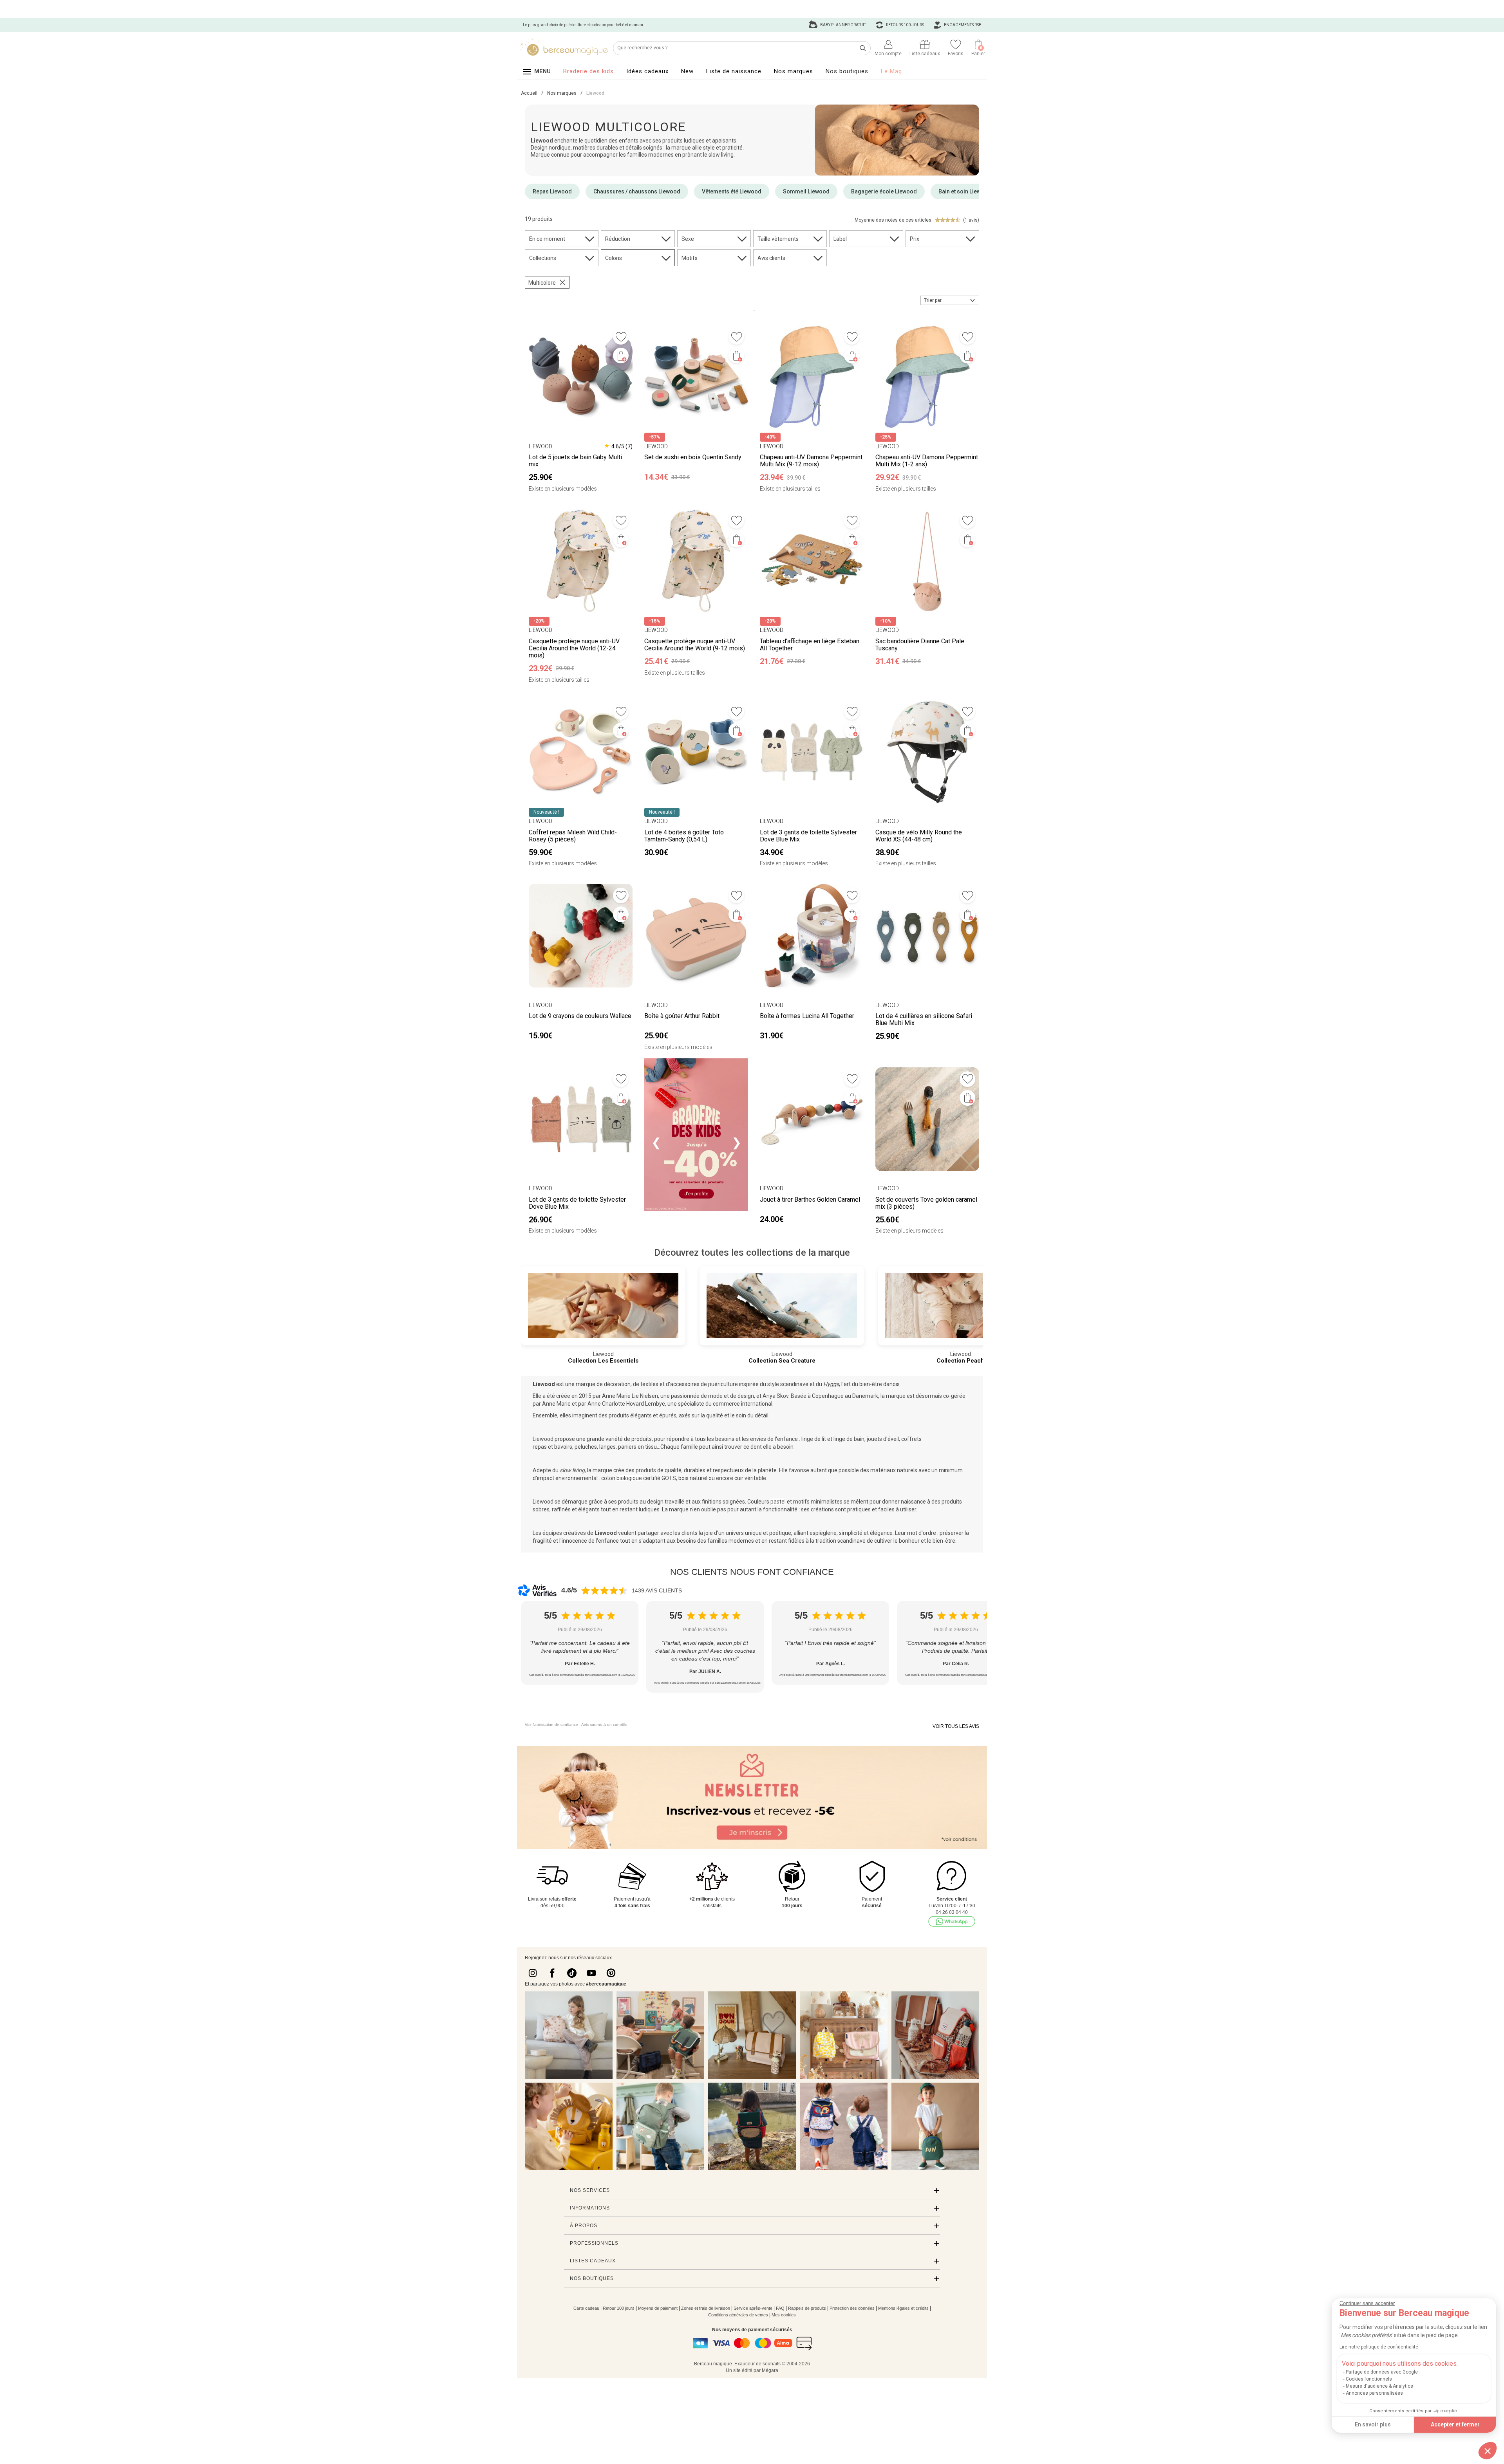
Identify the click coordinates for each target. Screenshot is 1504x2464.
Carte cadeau (586, 2308)
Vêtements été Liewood (732, 191)
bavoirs (563, 1447)
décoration (617, 1384)
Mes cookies (784, 2315)
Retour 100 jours (619, 2308)
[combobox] (950, 300)
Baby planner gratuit (843, 25)
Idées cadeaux (647, 71)
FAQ (780, 2308)
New (687, 71)
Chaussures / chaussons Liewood (637, 191)
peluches (586, 1447)
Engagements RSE (962, 25)
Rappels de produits (807, 2308)
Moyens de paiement (658, 2308)
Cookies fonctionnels (1369, 2379)
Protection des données (852, 2308)
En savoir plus (1373, 2424)
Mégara (770, 2370)
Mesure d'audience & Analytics (1379, 2386)
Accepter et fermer (1455, 2424)
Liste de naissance (734, 71)
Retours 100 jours (905, 25)
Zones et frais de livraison (706, 2308)
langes (607, 1447)
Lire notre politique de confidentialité (1379, 2347)
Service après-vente (753, 2308)
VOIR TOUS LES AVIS (956, 1726)
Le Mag (891, 71)
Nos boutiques (847, 71)
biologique (629, 1478)
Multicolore (542, 283)
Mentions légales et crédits (903, 2308)
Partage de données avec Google (1382, 2372)
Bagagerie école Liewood (884, 191)
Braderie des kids (588, 71)
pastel (778, 1502)
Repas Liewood (552, 191)
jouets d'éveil (883, 1439)
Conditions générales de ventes (738, 2315)
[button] (1488, 2451)
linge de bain (849, 1439)
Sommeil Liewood (806, 191)
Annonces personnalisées (1374, 2393)
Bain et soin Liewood (965, 191)
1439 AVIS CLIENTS (657, 1590)
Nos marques (794, 71)
